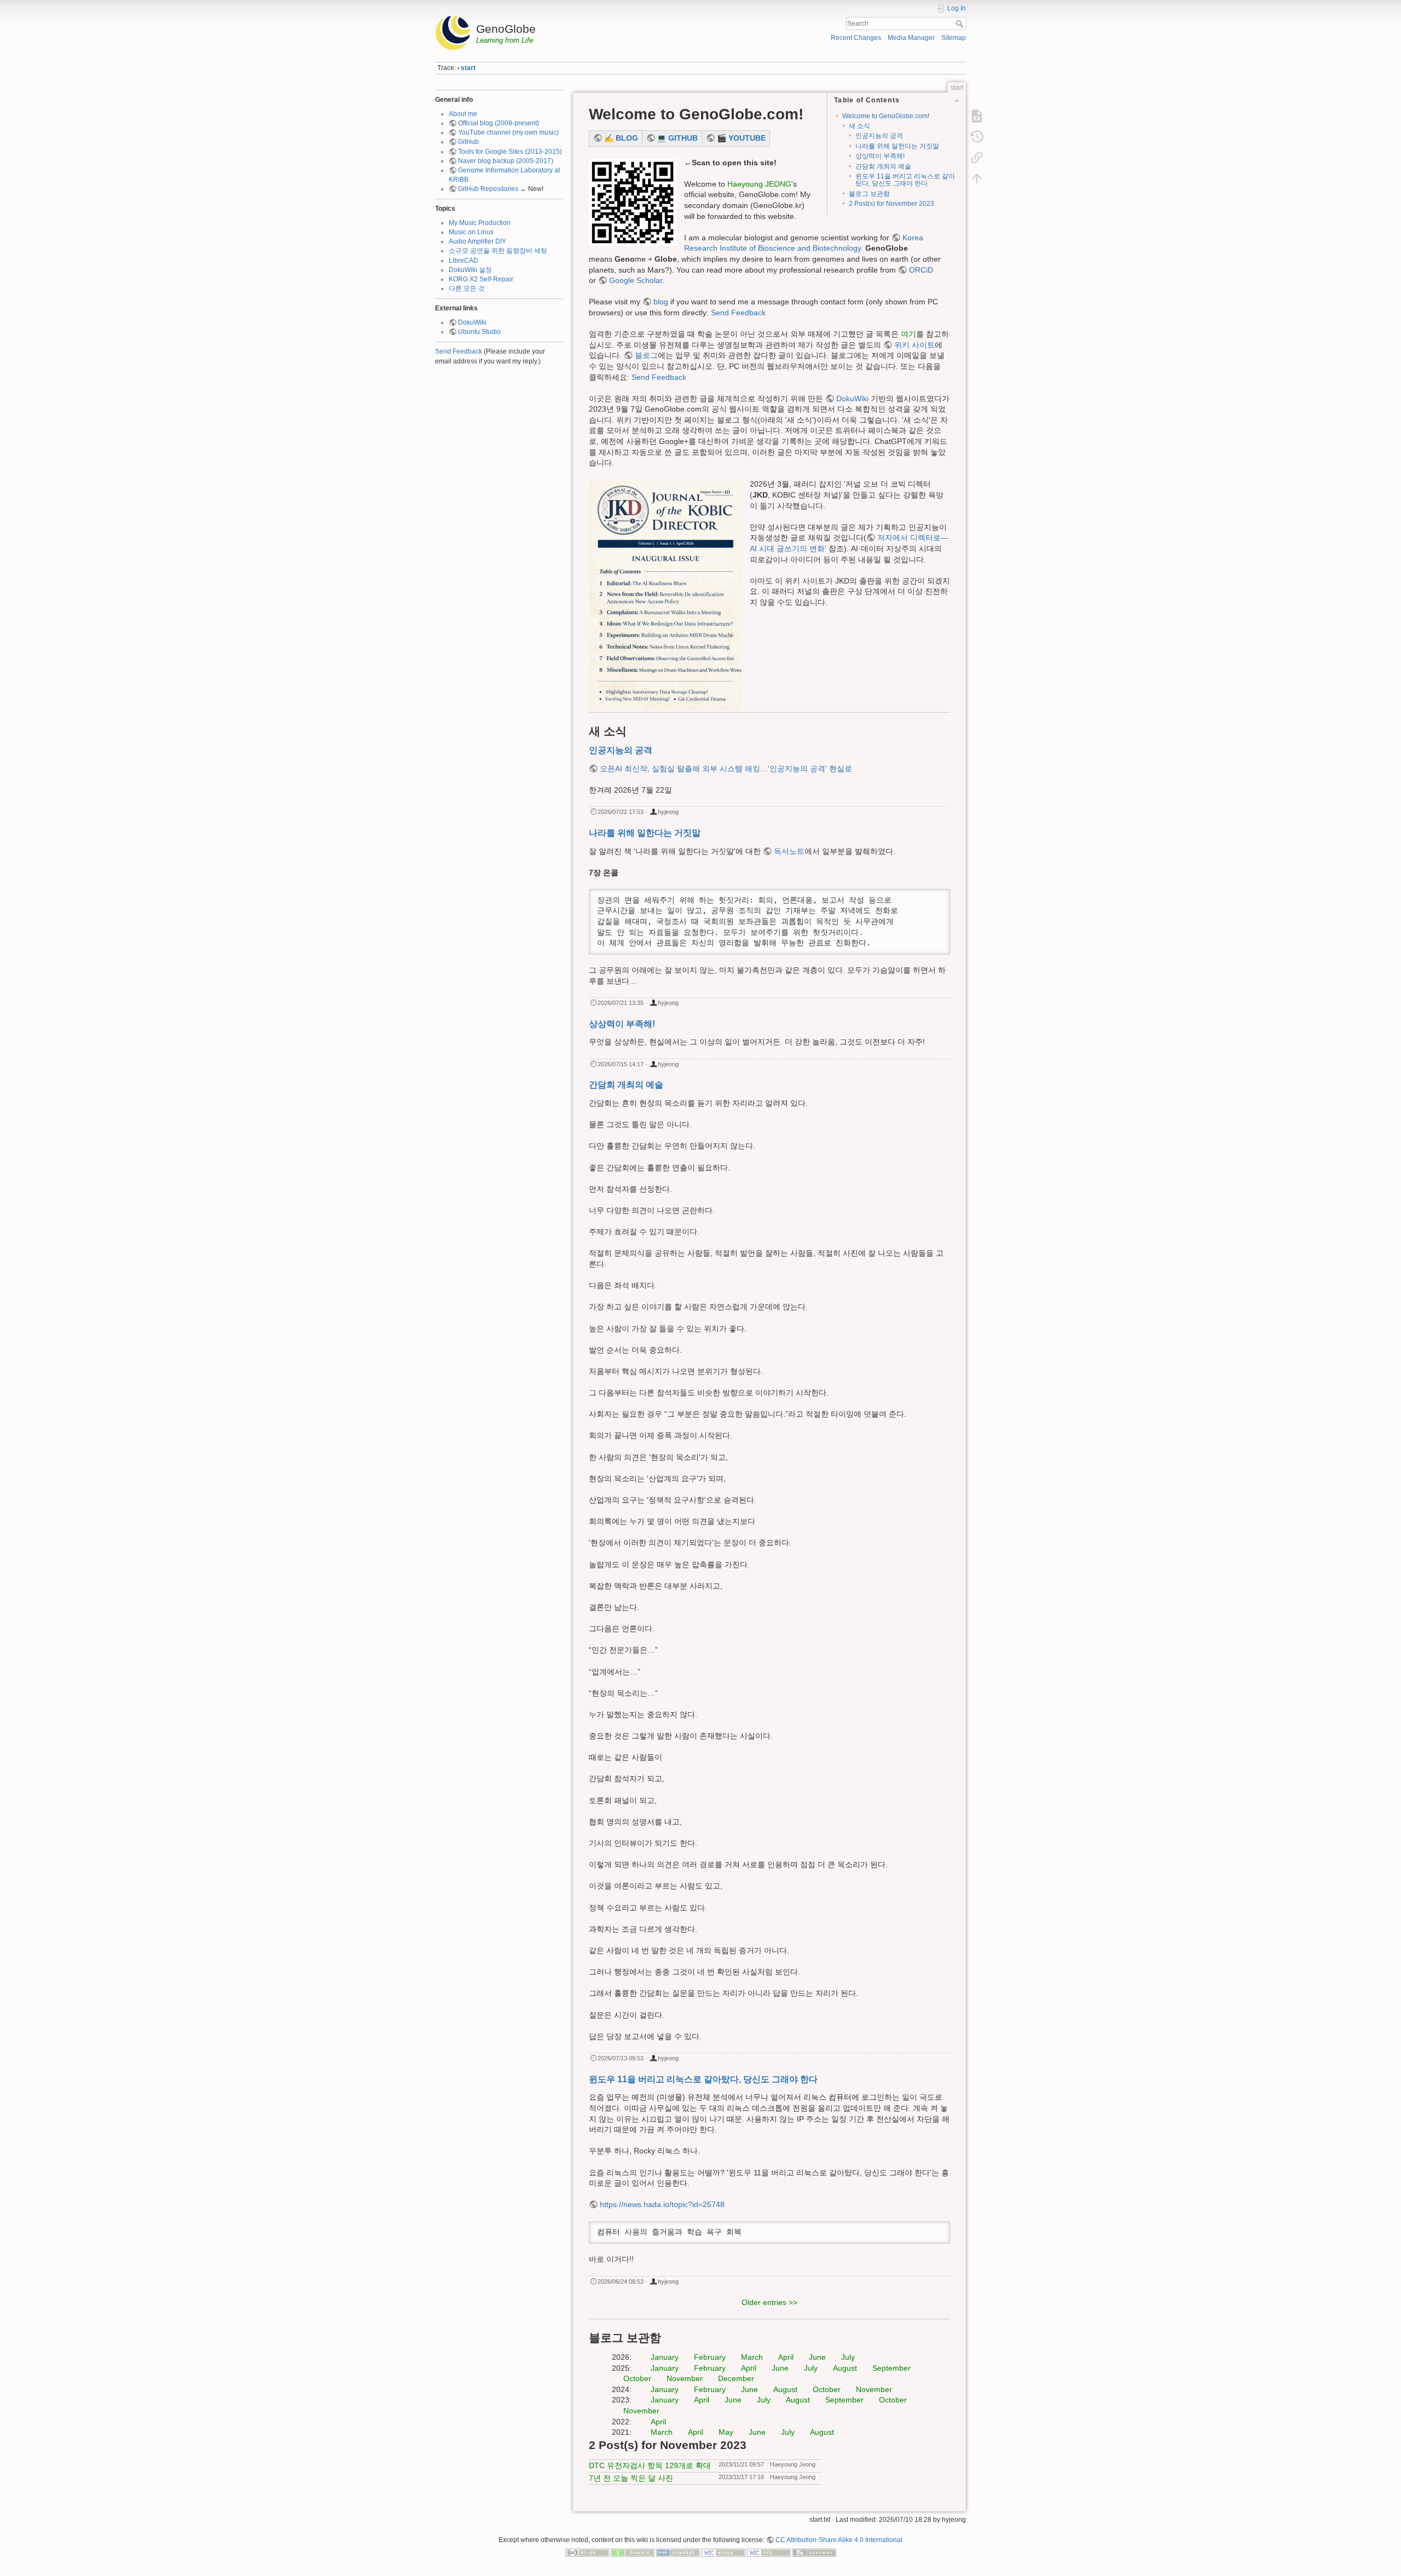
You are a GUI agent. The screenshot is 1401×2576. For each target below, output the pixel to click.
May (726, 2432)
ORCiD (921, 270)
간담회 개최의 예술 (883, 166)
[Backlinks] (977, 158)
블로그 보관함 (869, 194)
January (665, 2357)
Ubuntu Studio (479, 332)
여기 (908, 334)
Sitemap (954, 38)
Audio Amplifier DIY (477, 241)
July (848, 2357)
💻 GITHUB (677, 138)
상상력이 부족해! (880, 156)
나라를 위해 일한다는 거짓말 (897, 146)
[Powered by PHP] (678, 2552)
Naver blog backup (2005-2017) (506, 161)
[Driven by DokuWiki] (814, 2552)
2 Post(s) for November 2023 (891, 204)
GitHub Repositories (488, 189)
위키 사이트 (914, 345)
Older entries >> (769, 2302)
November (685, 2378)
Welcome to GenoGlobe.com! (886, 116)
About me (463, 114)
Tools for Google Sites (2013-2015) (510, 152)
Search (961, 24)
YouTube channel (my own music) (508, 132)
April (786, 2357)
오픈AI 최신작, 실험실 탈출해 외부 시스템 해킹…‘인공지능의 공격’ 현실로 (726, 769)
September (891, 2368)
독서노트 (789, 851)
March (752, 2357)
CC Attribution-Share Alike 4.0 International (839, 2540)
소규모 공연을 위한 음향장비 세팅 (498, 251)
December (736, 2378)
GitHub (468, 142)
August (845, 2368)
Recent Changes (856, 38)
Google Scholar (636, 280)
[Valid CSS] (769, 2552)
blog (661, 302)
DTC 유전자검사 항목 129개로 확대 (650, 2465)
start (468, 68)
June (817, 2357)
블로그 (646, 355)
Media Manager (911, 38)
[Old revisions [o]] (977, 137)
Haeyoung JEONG (759, 184)
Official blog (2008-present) (499, 123)
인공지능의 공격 (879, 136)
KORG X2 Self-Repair (481, 279)
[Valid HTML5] (723, 2552)
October (637, 2378)
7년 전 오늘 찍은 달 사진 (631, 2478)
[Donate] (633, 2552)
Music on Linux (471, 232)
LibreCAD (464, 261)
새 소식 (859, 126)
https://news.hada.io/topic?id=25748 (662, 2204)
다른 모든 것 (467, 288)
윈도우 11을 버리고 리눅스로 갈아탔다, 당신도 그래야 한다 (905, 180)
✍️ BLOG (621, 138)
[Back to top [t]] (977, 178)
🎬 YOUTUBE (741, 138)
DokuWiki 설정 (470, 270)
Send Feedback (459, 351)
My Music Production (480, 223)
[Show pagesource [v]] (977, 116)
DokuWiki (472, 322)
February (710, 2357)
